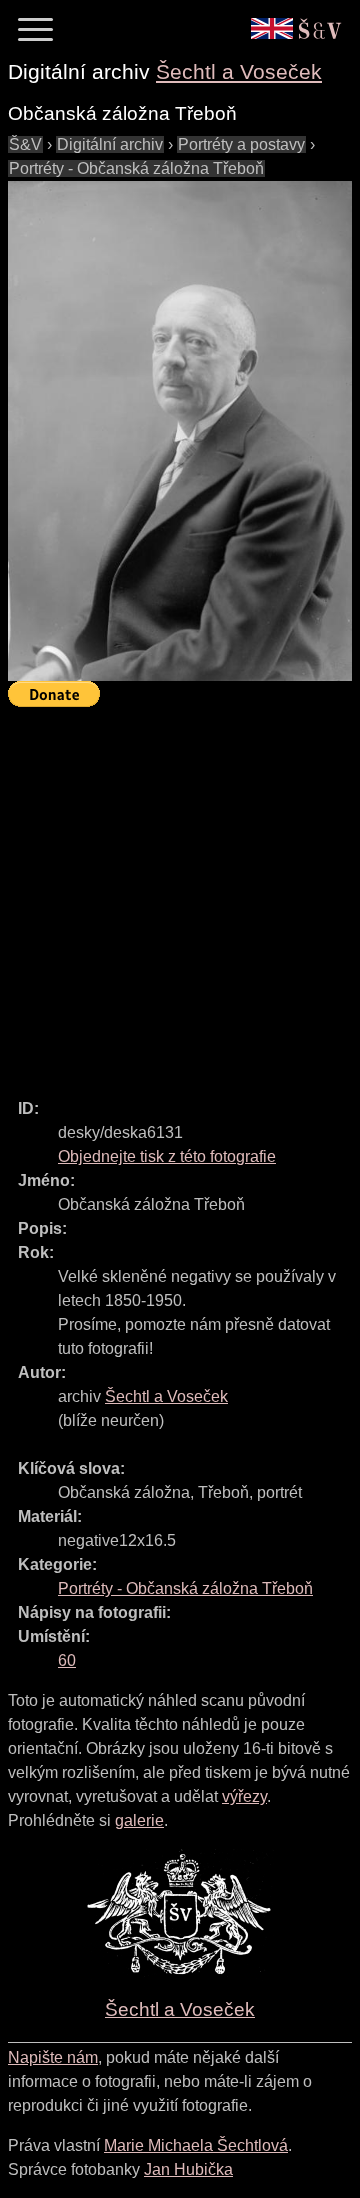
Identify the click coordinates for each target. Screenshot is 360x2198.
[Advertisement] (180, 894)
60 (67, 1660)
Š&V (25, 144)
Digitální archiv (110, 144)
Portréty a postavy (241, 144)
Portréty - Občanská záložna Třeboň (136, 168)
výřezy (244, 1796)
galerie (139, 1820)
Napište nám (53, 2057)
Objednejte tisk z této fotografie (167, 1156)
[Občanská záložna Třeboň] (180, 431)
